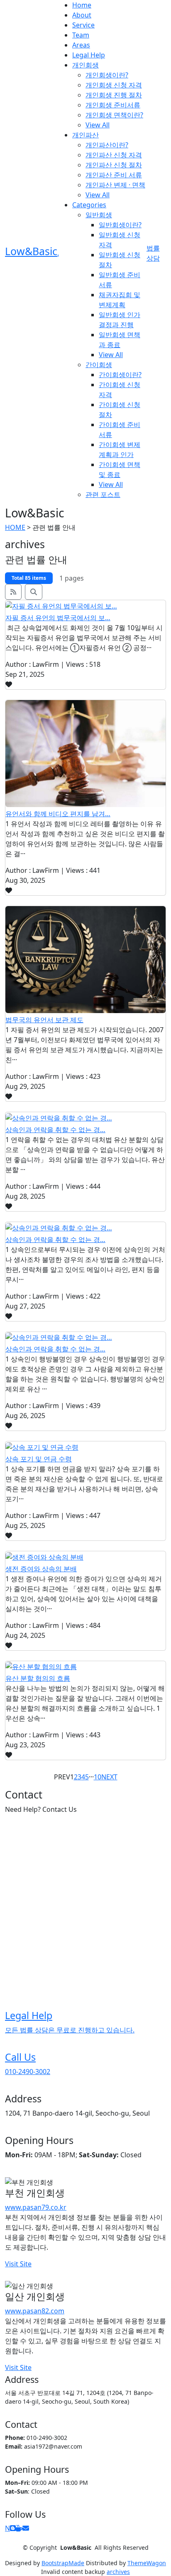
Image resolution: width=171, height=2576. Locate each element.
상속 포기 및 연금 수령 (39, 1459)
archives (118, 2572)
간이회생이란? (120, 375)
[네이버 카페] (19, 2528)
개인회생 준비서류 (113, 105)
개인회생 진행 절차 (114, 95)
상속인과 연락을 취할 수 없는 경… (55, 1130)
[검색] (34, 592)
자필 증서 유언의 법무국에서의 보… (58, 618)
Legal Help (89, 55)
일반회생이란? (120, 225)
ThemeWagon (147, 2563)
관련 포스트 (103, 494)
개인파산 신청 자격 (114, 155)
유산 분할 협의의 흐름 (38, 1678)
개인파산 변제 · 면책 (115, 185)
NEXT (109, 1777)
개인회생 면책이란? (114, 115)
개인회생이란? (107, 75)
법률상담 (153, 253)
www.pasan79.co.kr (36, 2207)
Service (83, 25)
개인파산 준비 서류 (114, 175)
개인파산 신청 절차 (114, 165)
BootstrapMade (63, 2563)
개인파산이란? (107, 145)
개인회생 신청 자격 (114, 85)
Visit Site (18, 2264)
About (82, 15)
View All (98, 125)
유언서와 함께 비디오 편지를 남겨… (58, 814)
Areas (81, 45)
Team (81, 35)
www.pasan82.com (35, 2311)
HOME (15, 527)
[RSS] (13, 592)
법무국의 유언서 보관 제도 (44, 1020)
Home (82, 5)
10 (98, 1777)
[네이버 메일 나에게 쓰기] (26, 2528)
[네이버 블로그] (13, 2528)
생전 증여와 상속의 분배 (41, 1569)
